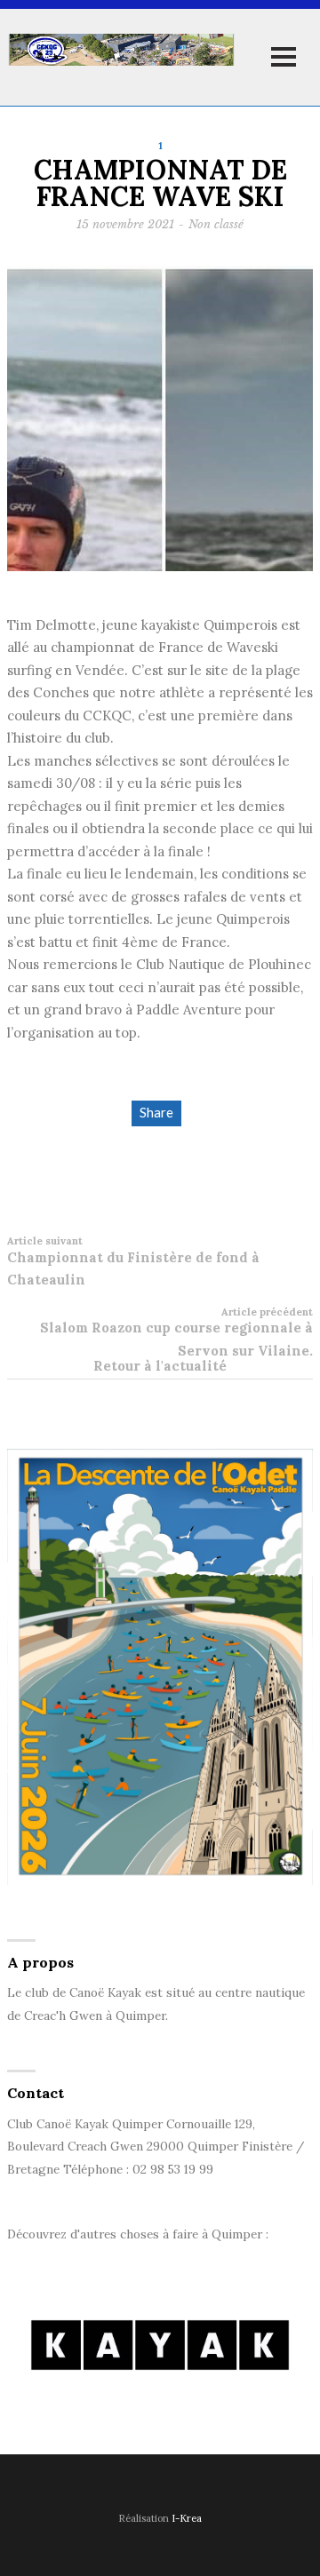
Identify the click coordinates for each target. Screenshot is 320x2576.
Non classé (216, 224)
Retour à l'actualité (160, 1366)
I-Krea (187, 2518)
